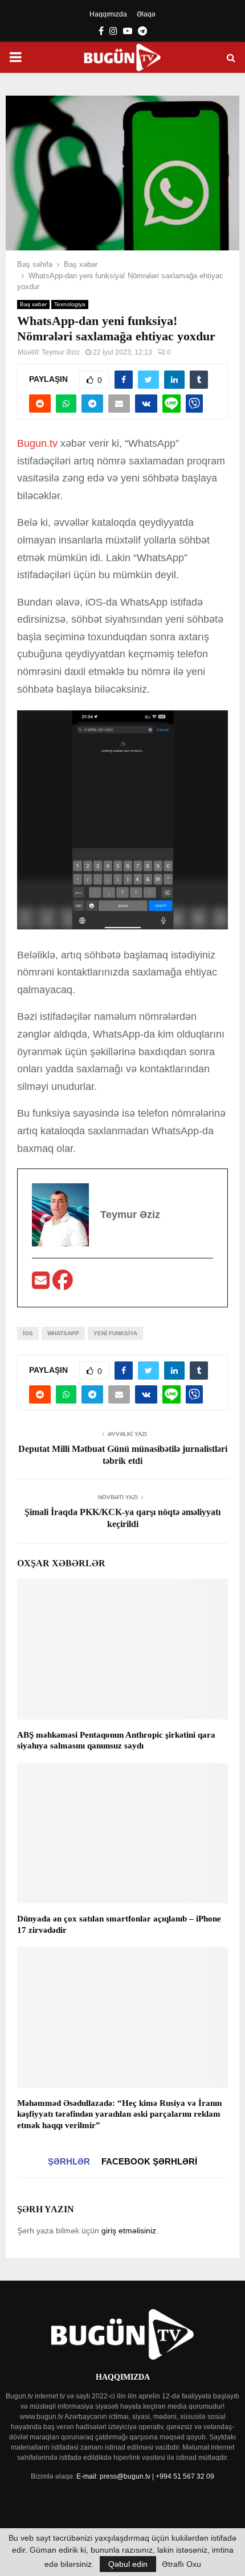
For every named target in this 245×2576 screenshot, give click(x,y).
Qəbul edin (128, 2564)
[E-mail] (42, 1284)
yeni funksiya (115, 1333)
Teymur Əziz (61, 352)
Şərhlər (69, 2161)
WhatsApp (63, 1333)
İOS (28, 1333)
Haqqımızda (108, 14)
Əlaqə (146, 14)
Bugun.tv (37, 443)
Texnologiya (70, 304)
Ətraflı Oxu (181, 2564)
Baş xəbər (33, 304)
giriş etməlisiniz (129, 2231)
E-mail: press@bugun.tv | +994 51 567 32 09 (145, 2476)
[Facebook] (63, 1284)
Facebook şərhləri (149, 2161)
